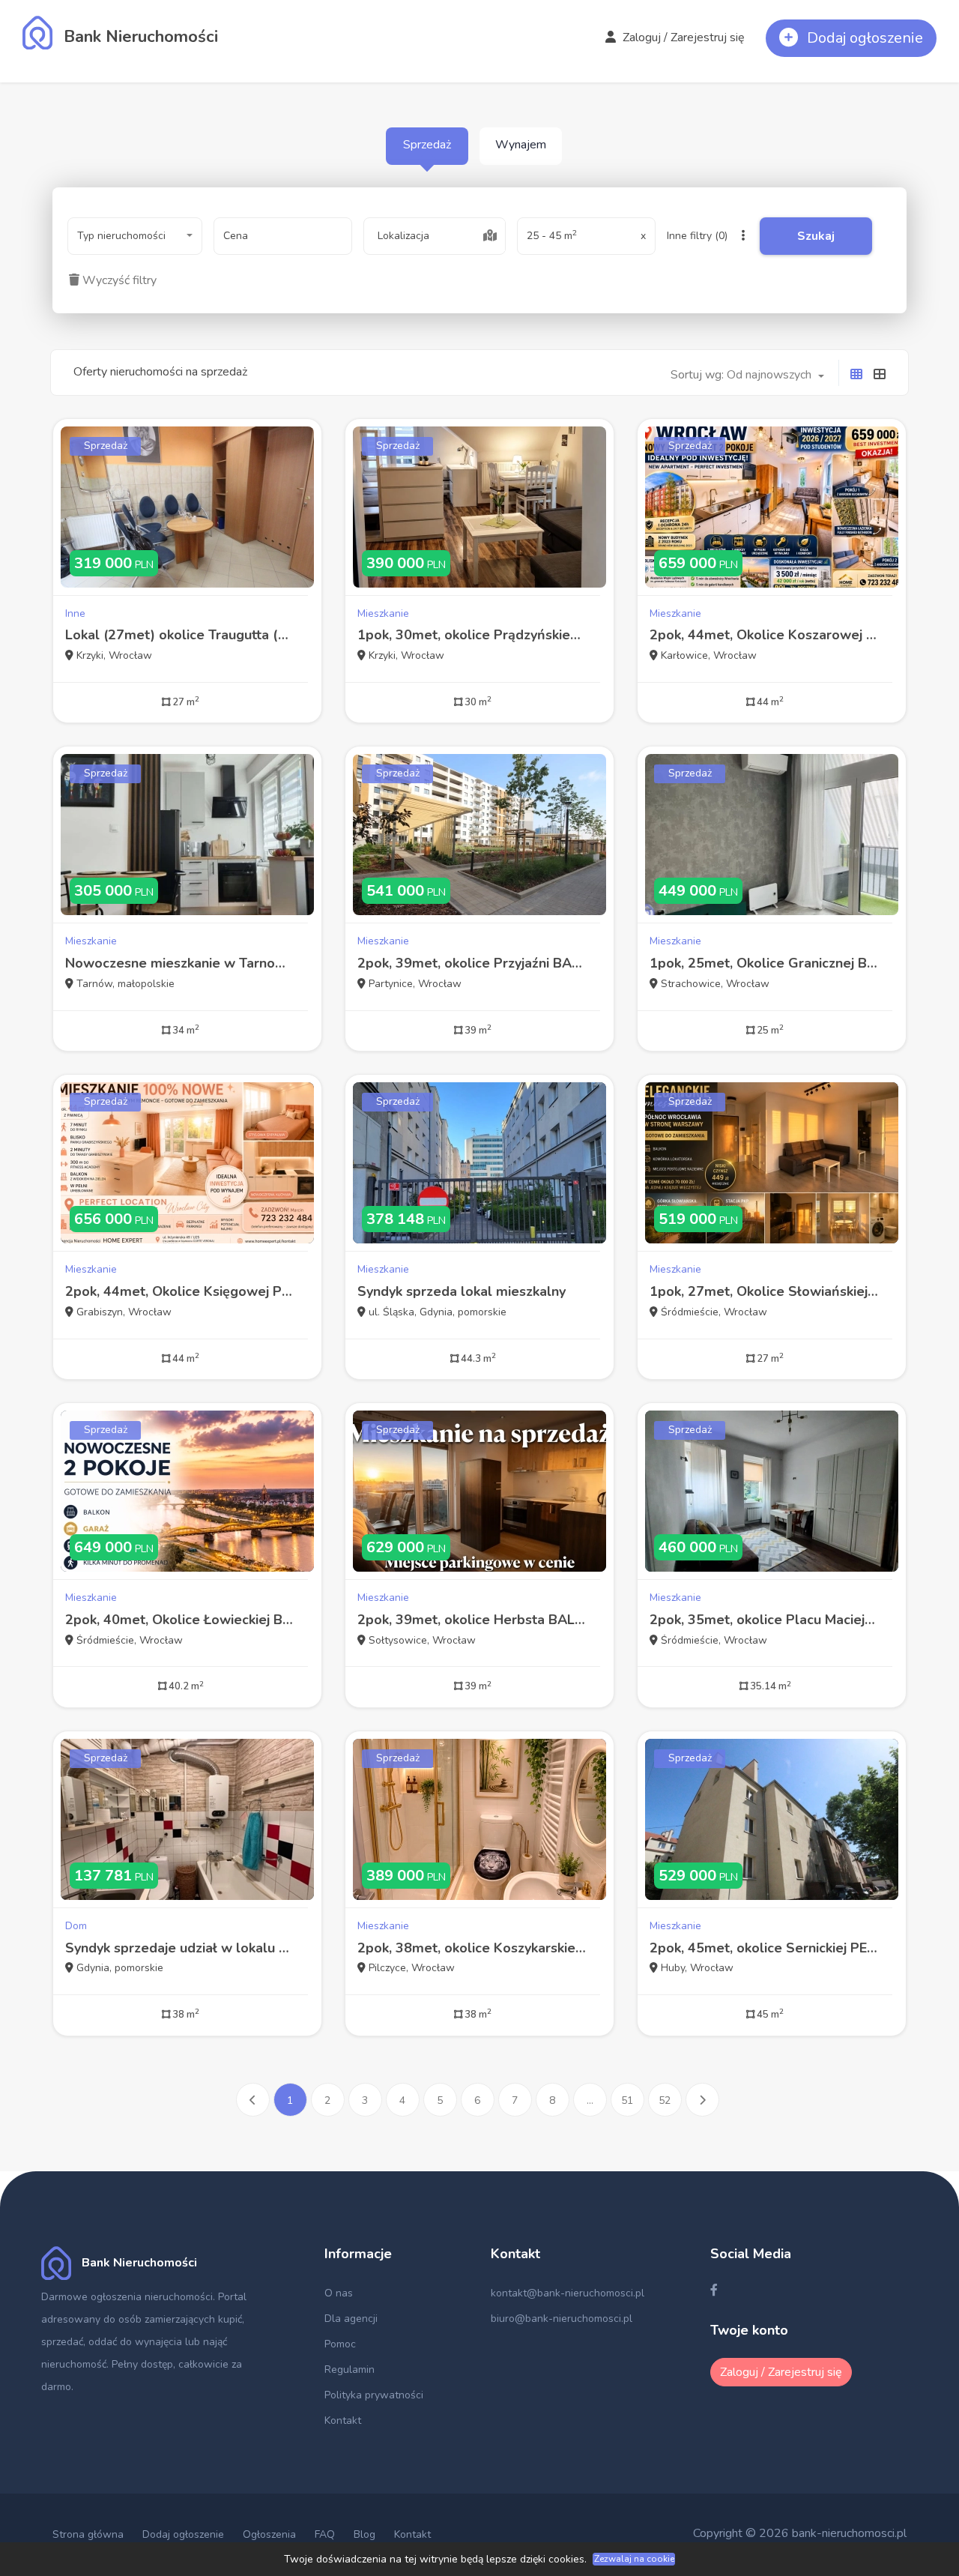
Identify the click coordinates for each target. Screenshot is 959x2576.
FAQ (325, 2534)
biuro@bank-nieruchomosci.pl (562, 2319)
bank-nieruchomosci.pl (849, 2533)
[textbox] (435, 236)
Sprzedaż (427, 145)
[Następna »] (702, 2100)
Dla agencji (351, 2319)
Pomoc (340, 2344)
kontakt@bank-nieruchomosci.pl (568, 2293)
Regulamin (350, 2370)
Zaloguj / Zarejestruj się (682, 37)
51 (627, 2100)
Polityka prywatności (374, 2395)
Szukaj (816, 236)
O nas (339, 2293)
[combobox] (135, 236)
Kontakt (343, 2420)
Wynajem (521, 145)
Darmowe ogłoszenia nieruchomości (127, 2297)
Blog (364, 2534)
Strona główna (88, 2534)
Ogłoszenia (269, 2534)
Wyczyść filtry (118, 280)
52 (665, 2100)
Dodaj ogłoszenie (183, 2534)
